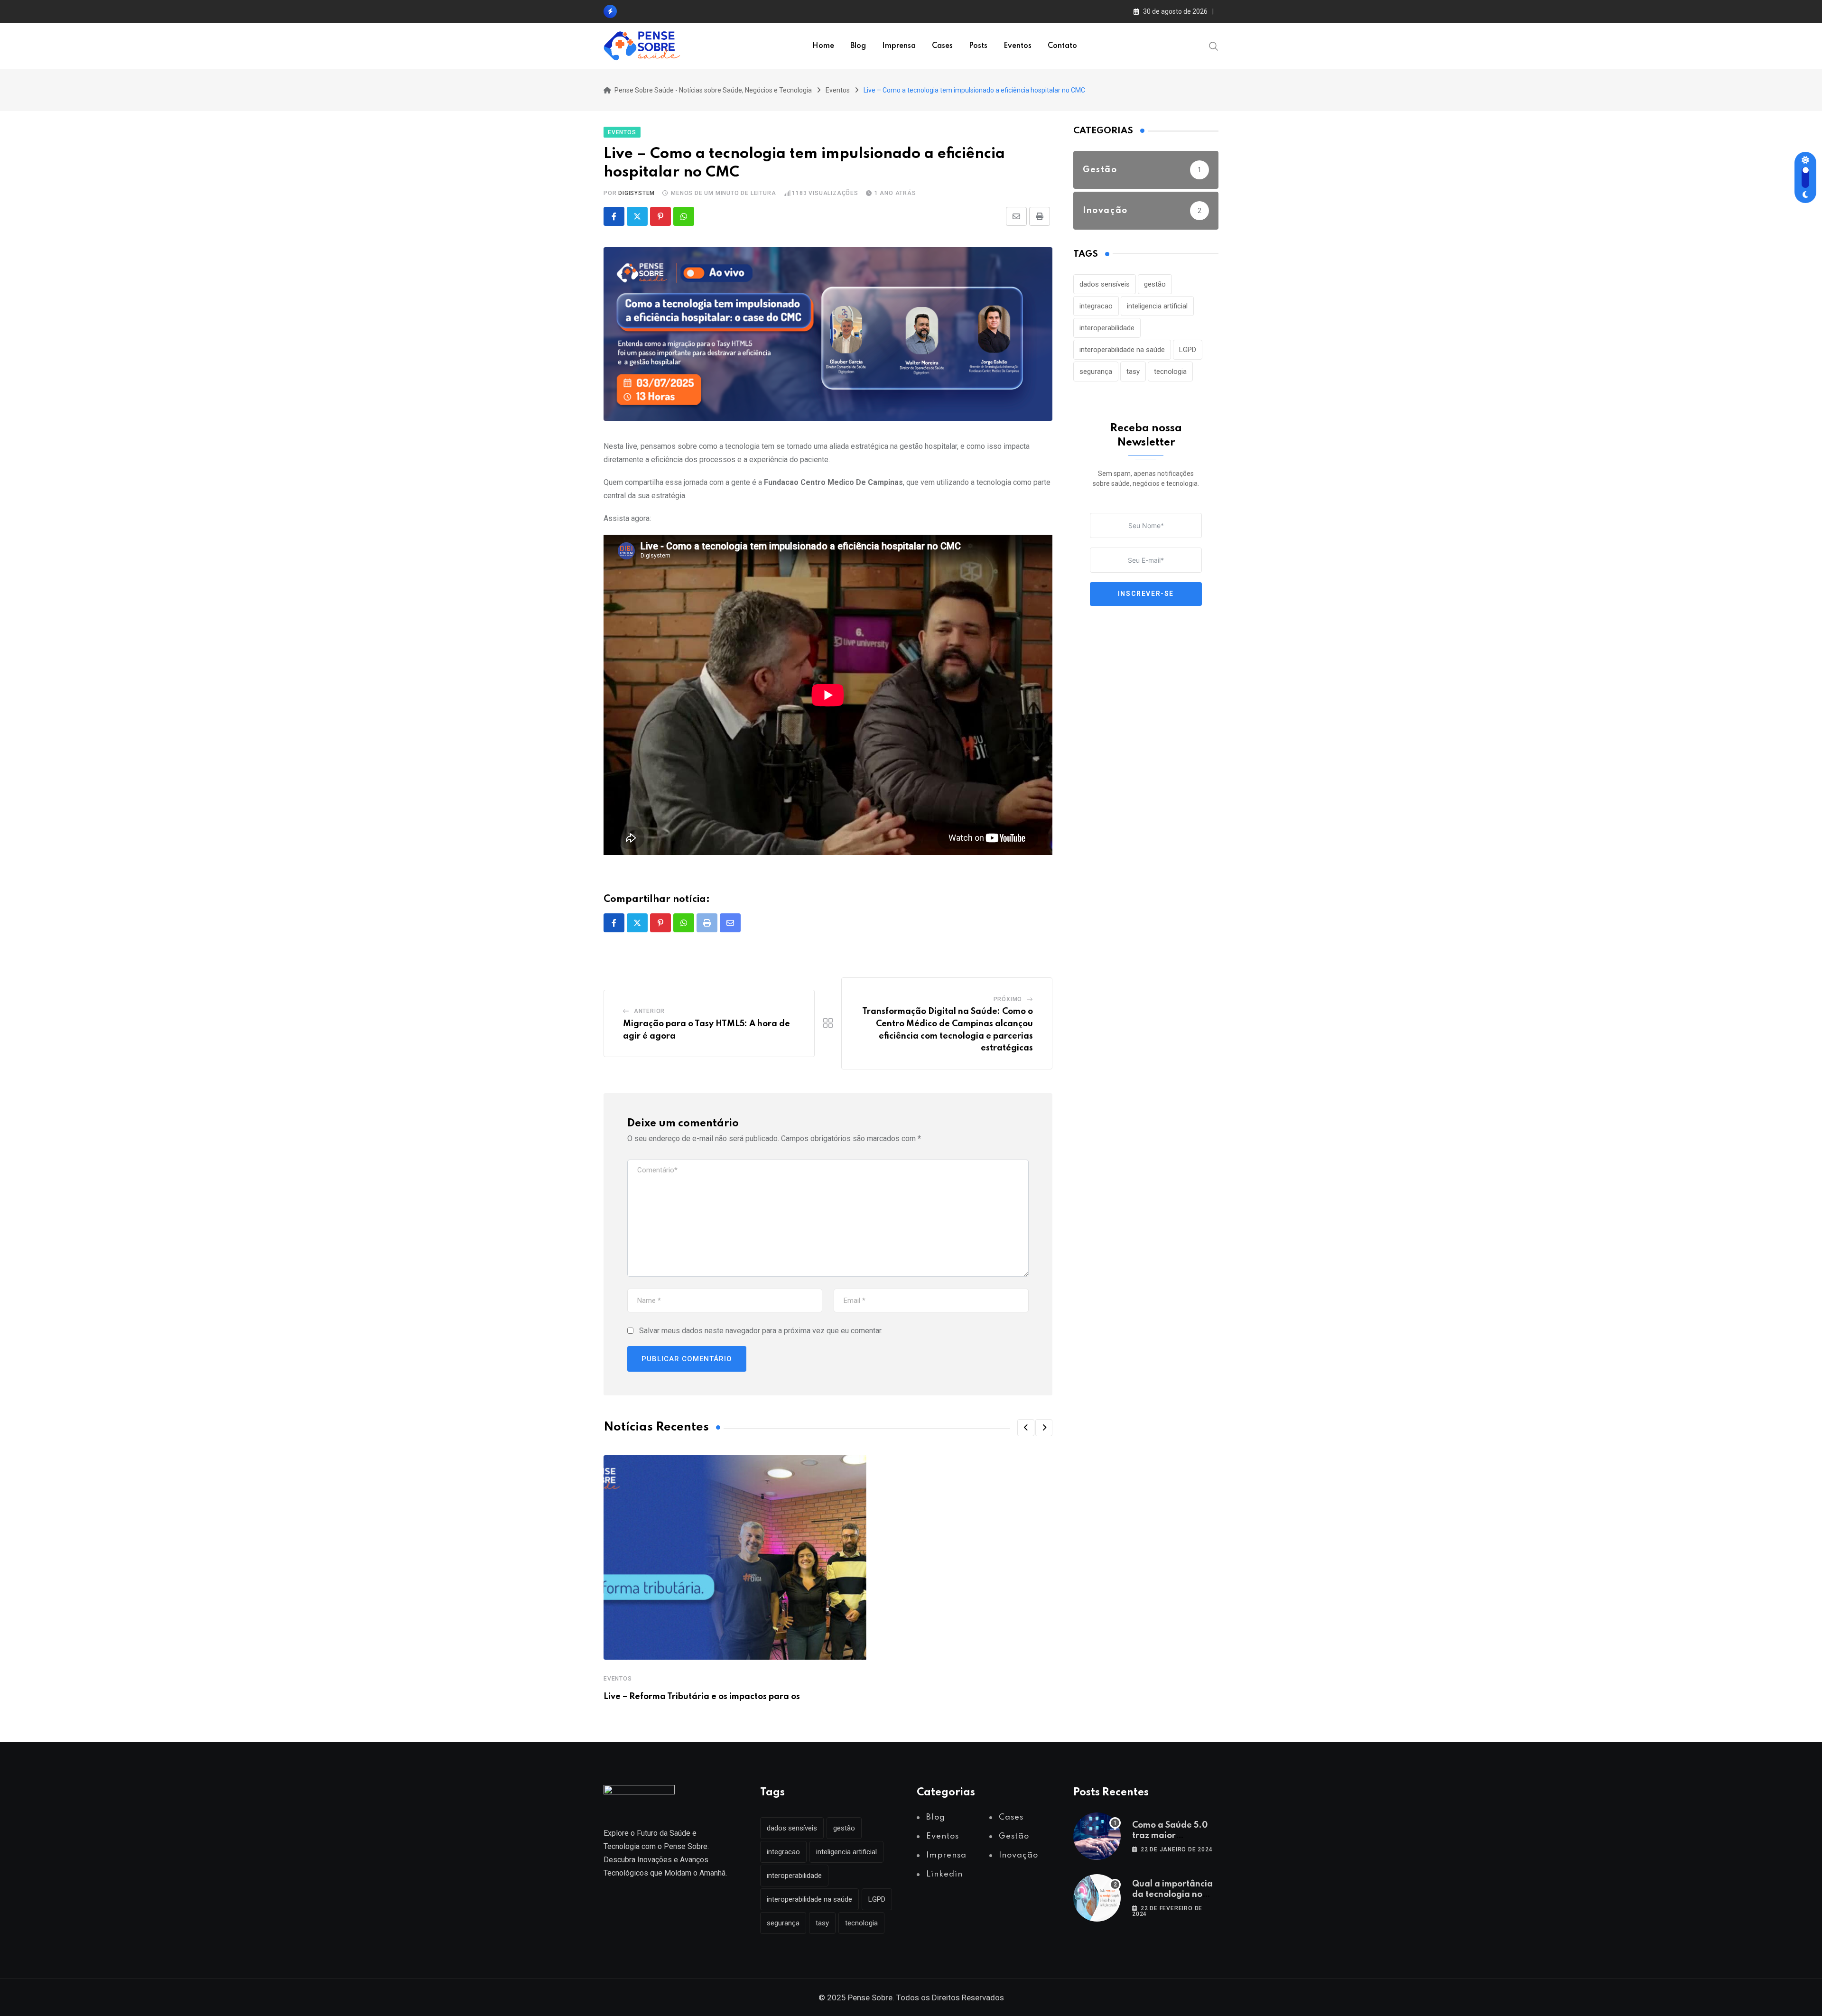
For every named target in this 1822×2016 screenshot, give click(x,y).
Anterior (649, 1011)
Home (823, 46)
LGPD (1188, 350)
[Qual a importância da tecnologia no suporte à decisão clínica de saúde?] (1097, 1898)
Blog (858, 46)
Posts (978, 46)
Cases (942, 46)
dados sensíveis (1105, 284)
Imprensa (899, 46)
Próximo (1008, 999)
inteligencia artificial (1157, 306)
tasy (1133, 372)
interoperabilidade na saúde (1122, 350)
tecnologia (1170, 372)
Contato (1062, 46)
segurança (1096, 372)
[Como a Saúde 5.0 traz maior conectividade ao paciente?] (1097, 1836)
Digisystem (637, 193)
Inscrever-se (1146, 594)
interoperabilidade (1107, 328)
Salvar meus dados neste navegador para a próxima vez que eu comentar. (761, 1331)
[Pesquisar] (1214, 46)
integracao (1096, 306)
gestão (1155, 284)
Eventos (1018, 46)
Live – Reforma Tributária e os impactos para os (702, 1697)
